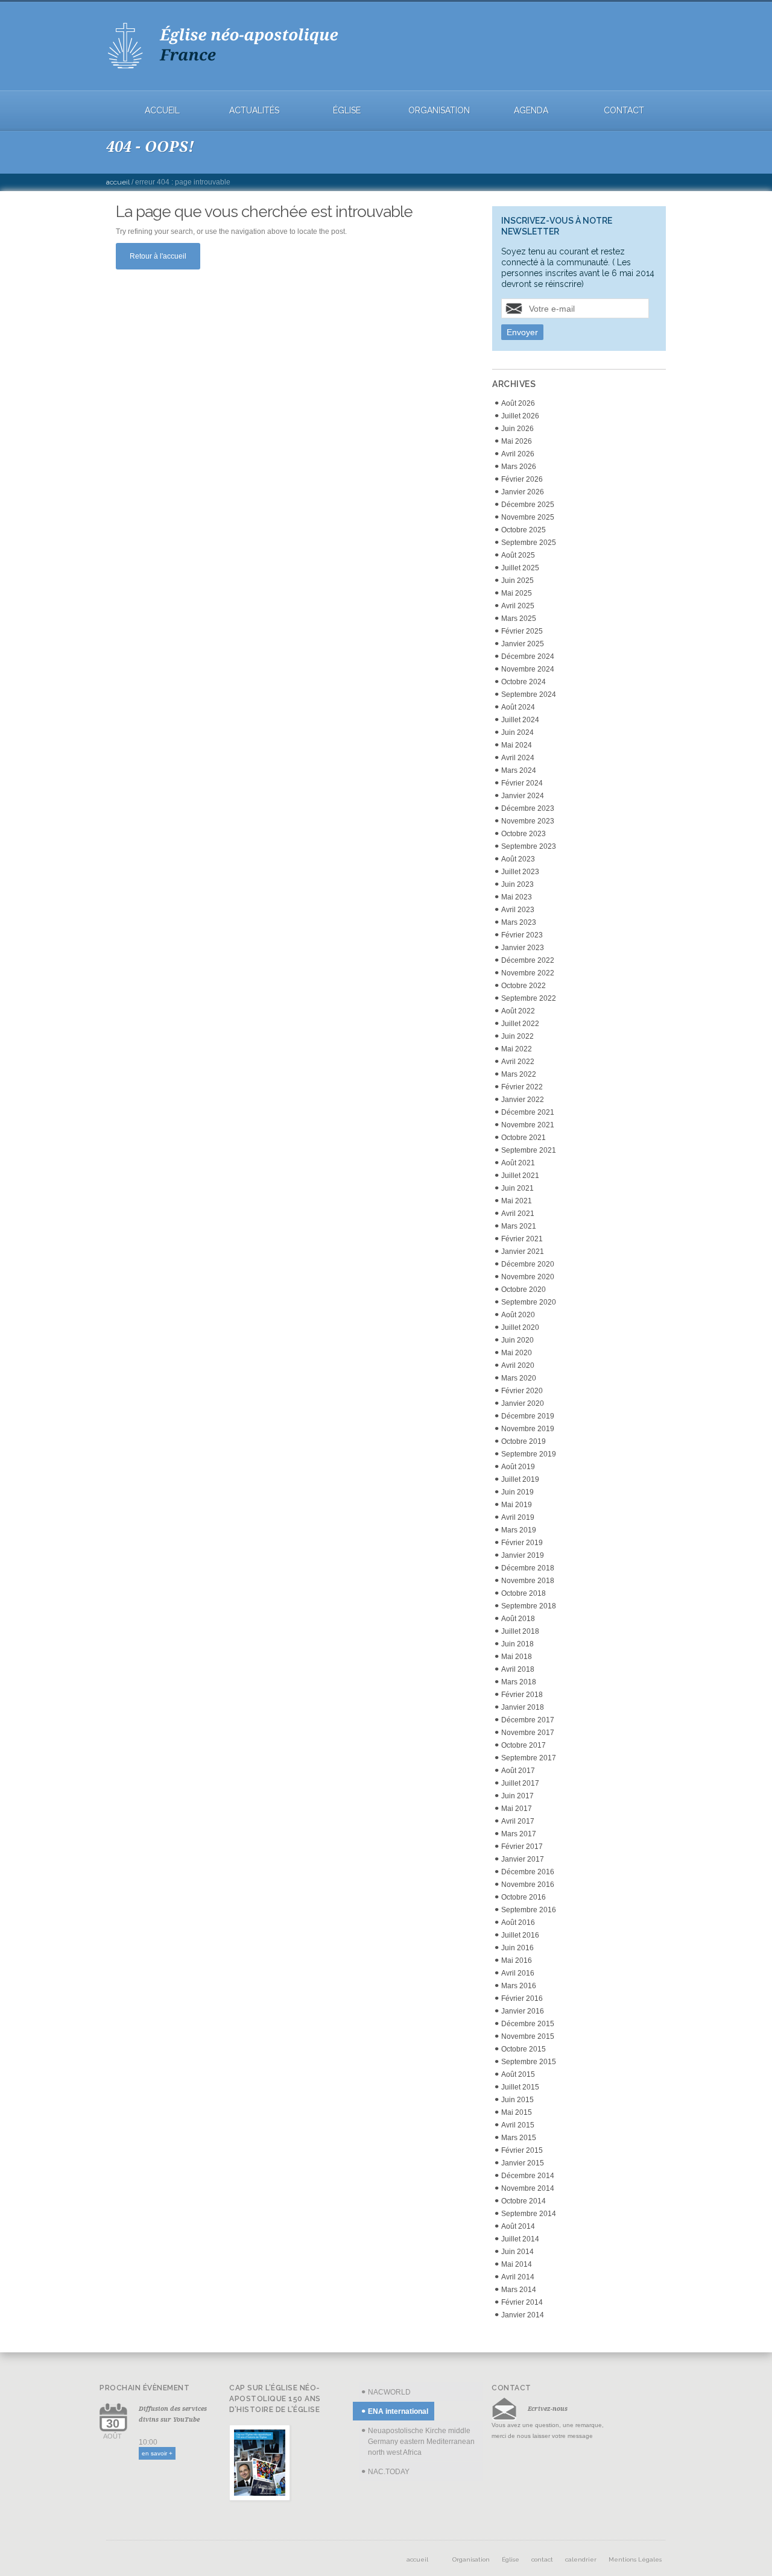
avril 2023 (518, 910)
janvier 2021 (523, 1252)
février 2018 (522, 1695)
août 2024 (518, 707)
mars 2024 (519, 770)
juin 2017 (517, 1796)
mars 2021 (519, 1226)
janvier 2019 (523, 1555)
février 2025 (522, 631)
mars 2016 (519, 1986)
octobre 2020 (524, 1290)
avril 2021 (518, 1214)
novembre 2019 (528, 1429)
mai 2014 (517, 2264)
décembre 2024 (528, 657)
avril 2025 (518, 606)
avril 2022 (518, 1062)
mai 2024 (517, 745)
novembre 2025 (528, 517)
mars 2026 (519, 467)
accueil (162, 111)
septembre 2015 (529, 2062)
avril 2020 (518, 1365)
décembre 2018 (528, 1568)
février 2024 (522, 783)
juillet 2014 (520, 2239)
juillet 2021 (520, 1176)
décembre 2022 (528, 960)
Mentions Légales (635, 2559)
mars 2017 (519, 1834)
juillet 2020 (520, 1327)
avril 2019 (518, 1517)
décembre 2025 (528, 505)
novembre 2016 (528, 1885)
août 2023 (518, 859)
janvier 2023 (523, 948)
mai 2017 (517, 1809)
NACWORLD (389, 2392)
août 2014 (518, 2226)
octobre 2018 (524, 1593)
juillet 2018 (520, 1631)
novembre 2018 (528, 1581)
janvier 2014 (523, 2315)
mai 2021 (517, 1201)
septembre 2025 (529, 543)
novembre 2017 (528, 1733)
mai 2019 (517, 1505)
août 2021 (518, 1163)
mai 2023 (517, 897)
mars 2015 (519, 2138)
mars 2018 (519, 1682)
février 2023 (522, 935)
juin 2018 (517, 1644)
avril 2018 (518, 1669)
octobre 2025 (524, 530)
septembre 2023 (529, 846)
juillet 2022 (520, 1024)
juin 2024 (517, 732)
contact (624, 111)
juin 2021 (517, 1188)
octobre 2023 (524, 834)
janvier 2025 (523, 644)
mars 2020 (519, 1378)
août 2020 (518, 1315)
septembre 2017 (529, 1758)
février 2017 (522, 1847)
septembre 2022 (529, 998)
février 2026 (522, 479)
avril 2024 (518, 758)
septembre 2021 (529, 1150)
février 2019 (522, 1543)
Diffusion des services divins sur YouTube (173, 2414)
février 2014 (522, 2302)
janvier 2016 (523, 2011)
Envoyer (522, 332)
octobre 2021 (524, 1138)
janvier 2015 (523, 2163)
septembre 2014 (529, 2214)
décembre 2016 (528, 1872)
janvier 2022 (523, 1100)
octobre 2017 (524, 1745)
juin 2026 (517, 429)
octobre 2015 (524, 2049)
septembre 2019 (529, 1454)
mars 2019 (519, 1530)
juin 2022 (517, 1036)
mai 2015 (517, 2112)
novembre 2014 (528, 2188)
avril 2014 (518, 2277)
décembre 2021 (528, 1112)
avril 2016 (518, 1973)
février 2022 (522, 1087)
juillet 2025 (520, 568)
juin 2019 (517, 1492)
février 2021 (522, 1239)
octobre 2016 (524, 1897)
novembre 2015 (528, 2036)
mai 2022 (517, 1049)
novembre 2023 (528, 821)
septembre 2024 (529, 694)
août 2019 (518, 1467)
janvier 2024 (523, 796)
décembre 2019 (528, 1416)
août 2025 (518, 555)
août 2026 (518, 403)
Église (347, 111)
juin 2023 (517, 884)
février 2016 (522, 1998)
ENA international (398, 2411)
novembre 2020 (528, 1277)
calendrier (581, 2559)
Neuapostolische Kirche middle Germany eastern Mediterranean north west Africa (421, 2442)
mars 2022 (519, 1074)
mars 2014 (519, 2290)
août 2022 (518, 1011)
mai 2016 (517, 1960)
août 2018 (518, 1619)
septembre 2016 (529, 1910)
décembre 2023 (528, 808)
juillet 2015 (520, 2087)
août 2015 (518, 2074)
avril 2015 (518, 2125)
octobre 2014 (524, 2201)
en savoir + (157, 2453)
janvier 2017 (523, 1859)
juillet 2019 (520, 1479)
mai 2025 (517, 593)
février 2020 (522, 1391)
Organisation (439, 111)
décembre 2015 (528, 2024)
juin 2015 (517, 2100)
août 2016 (518, 1923)
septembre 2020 (529, 1302)
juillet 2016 (520, 1935)
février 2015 (522, 2150)
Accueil (118, 182)
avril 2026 (518, 454)
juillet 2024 (520, 720)
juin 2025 (517, 581)
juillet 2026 (520, 416)
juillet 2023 (520, 872)
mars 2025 (519, 619)
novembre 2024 (528, 669)
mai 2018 (517, 1657)
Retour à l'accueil (158, 256)
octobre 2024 (524, 682)
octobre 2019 (524, 1441)
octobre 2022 (524, 986)
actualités (254, 111)
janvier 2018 (523, 1707)
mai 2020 (517, 1353)
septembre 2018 (529, 1606)
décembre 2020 (528, 1264)
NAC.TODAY (389, 2472)
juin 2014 (517, 2252)
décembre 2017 (528, 1720)
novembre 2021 (528, 1125)
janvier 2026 (523, 492)
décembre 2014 (528, 2176)
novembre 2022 (528, 973)
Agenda (531, 111)
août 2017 (518, 1771)
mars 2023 (519, 922)
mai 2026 (517, 441)
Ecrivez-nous (548, 2408)
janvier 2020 (523, 1403)
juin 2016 (517, 1948)
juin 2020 (517, 1340)
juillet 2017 (520, 1783)
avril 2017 (518, 1821)
